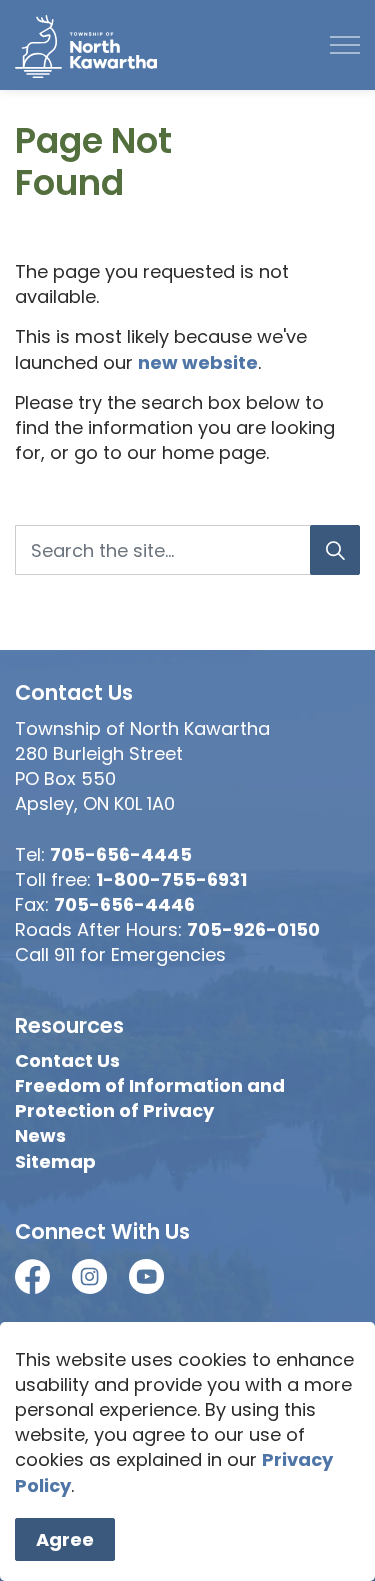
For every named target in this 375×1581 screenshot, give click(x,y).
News (40, 1135)
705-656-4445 (121, 854)
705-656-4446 (124, 904)
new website (198, 362)
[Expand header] (345, 45)
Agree (65, 1539)
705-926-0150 (253, 929)
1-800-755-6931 (171, 879)
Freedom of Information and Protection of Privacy (150, 1098)
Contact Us (67, 1060)
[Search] (335, 550)
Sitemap (55, 1161)
